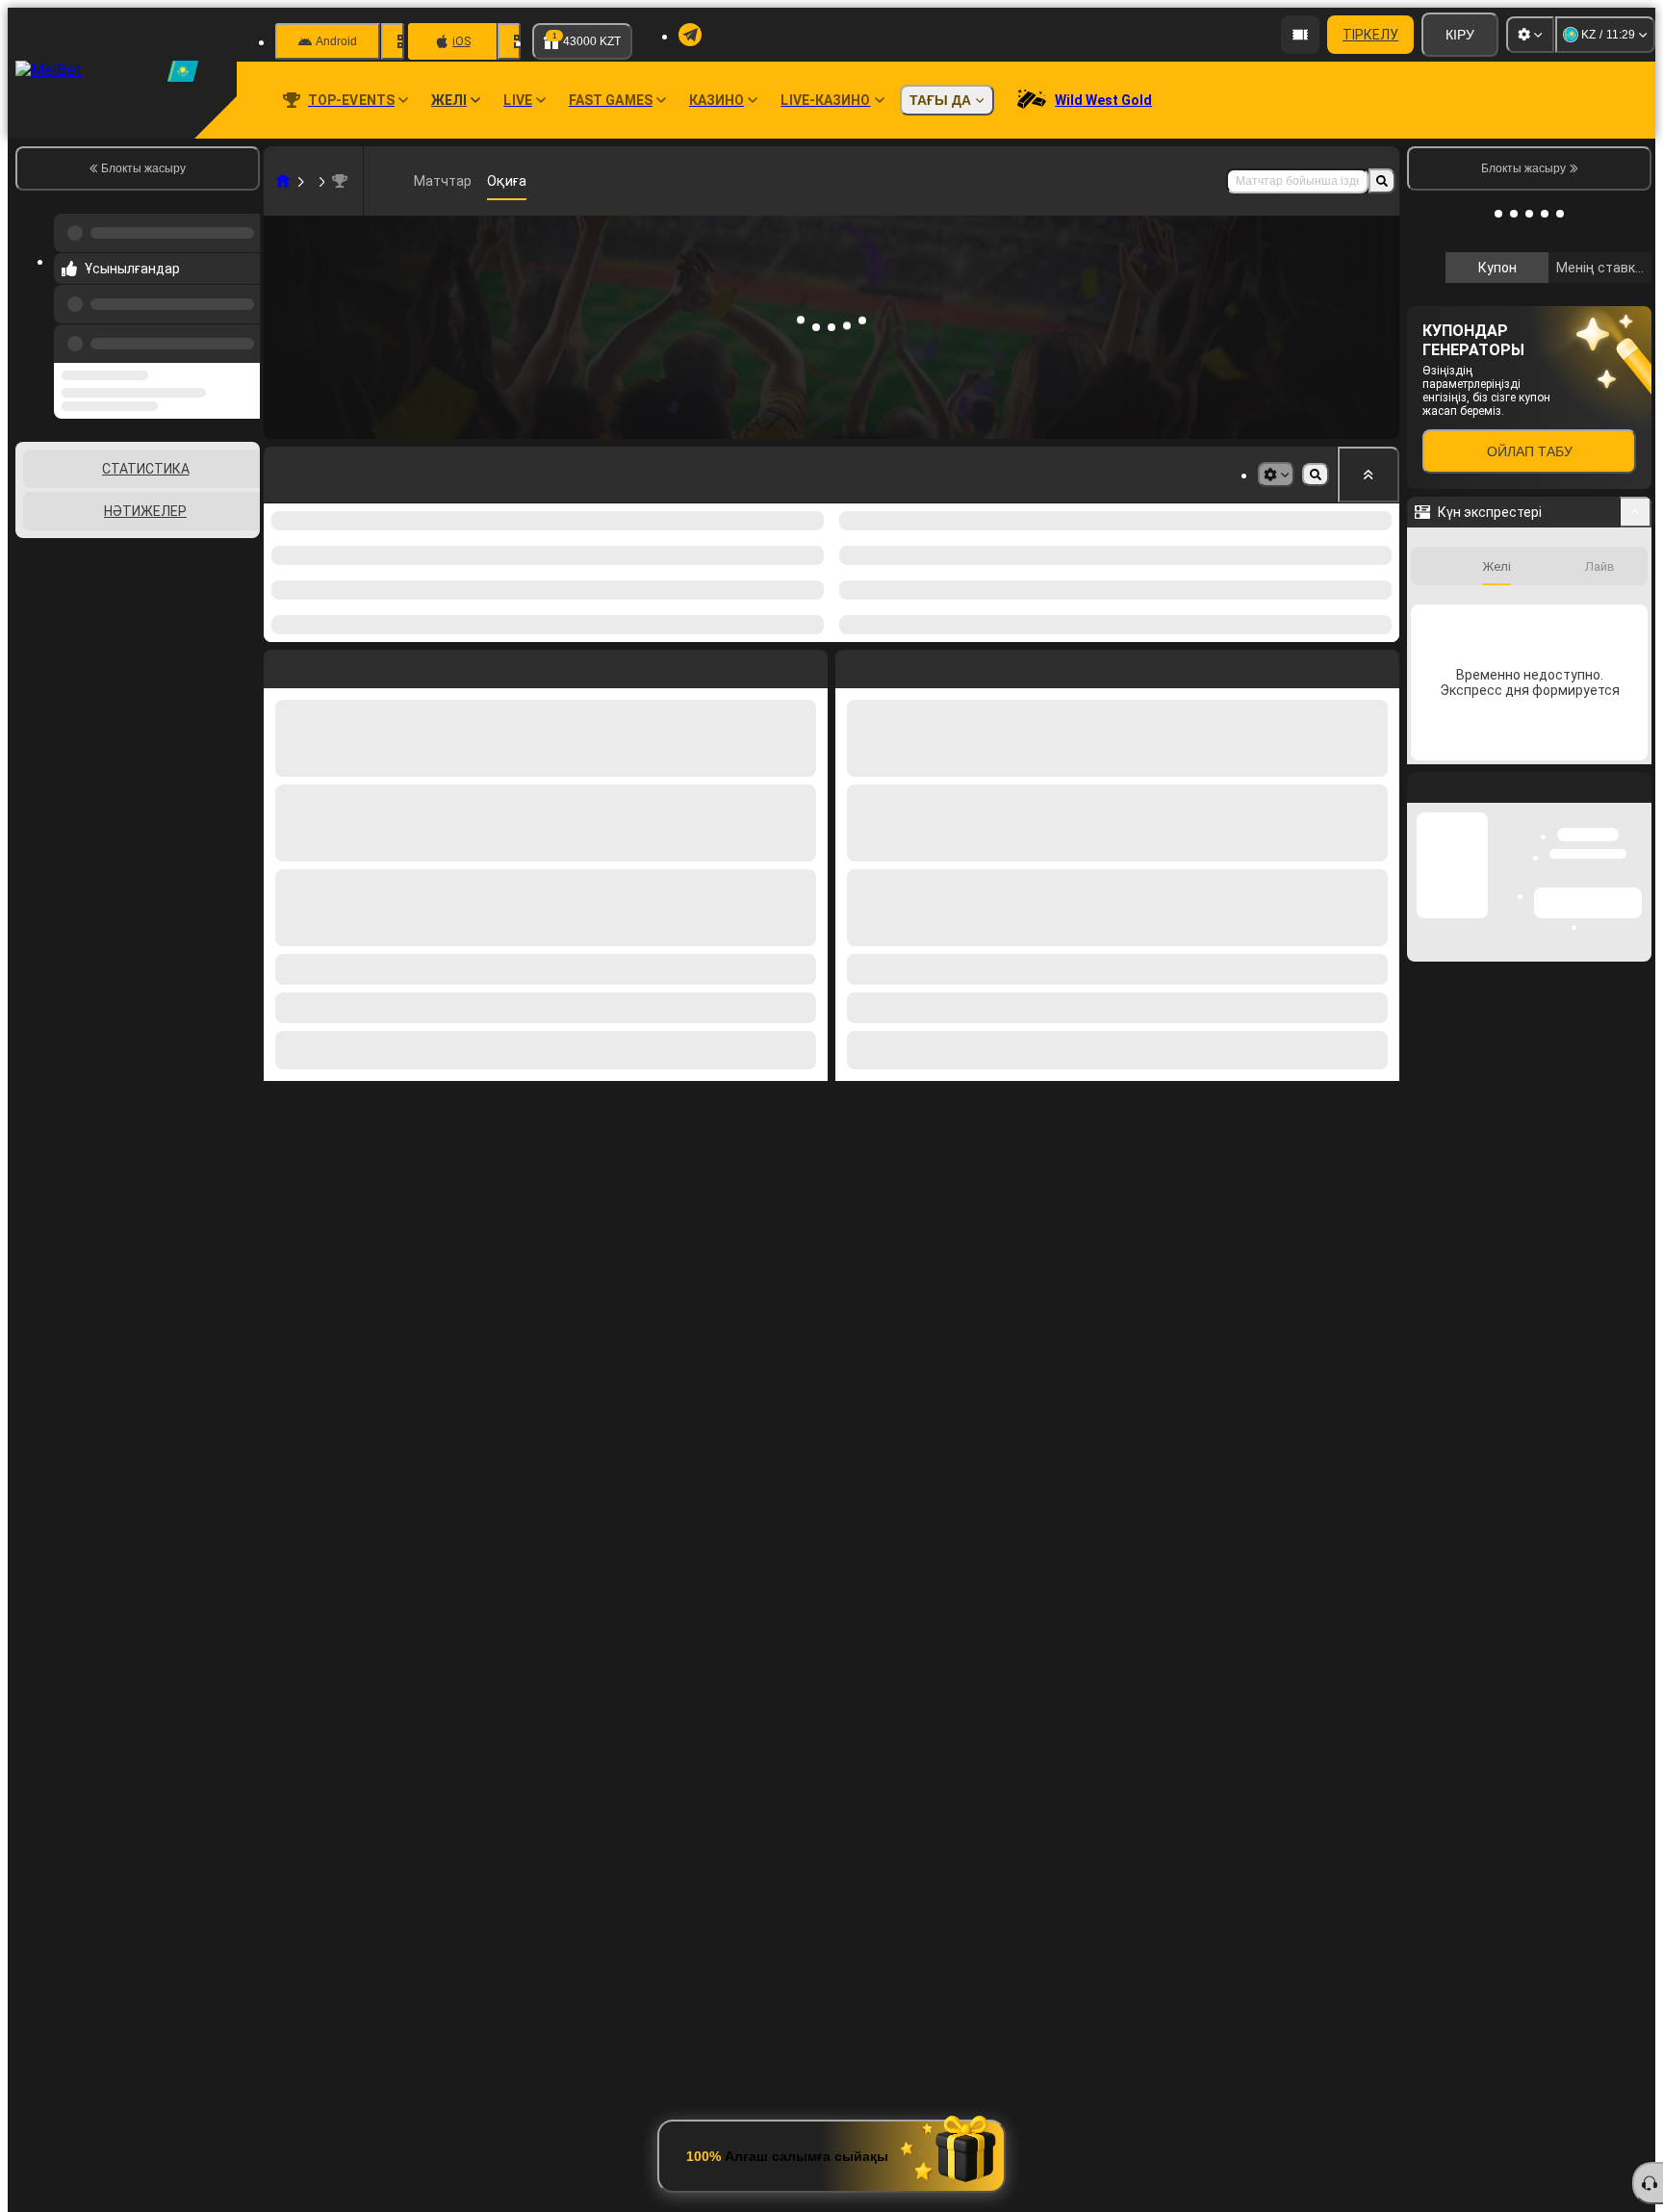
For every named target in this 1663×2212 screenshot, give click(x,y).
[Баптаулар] (1530, 35)
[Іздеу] (1382, 181)
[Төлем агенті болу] (1300, 35)
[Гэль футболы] (320, 181)
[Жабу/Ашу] (1636, 769)
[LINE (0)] (283, 181)
